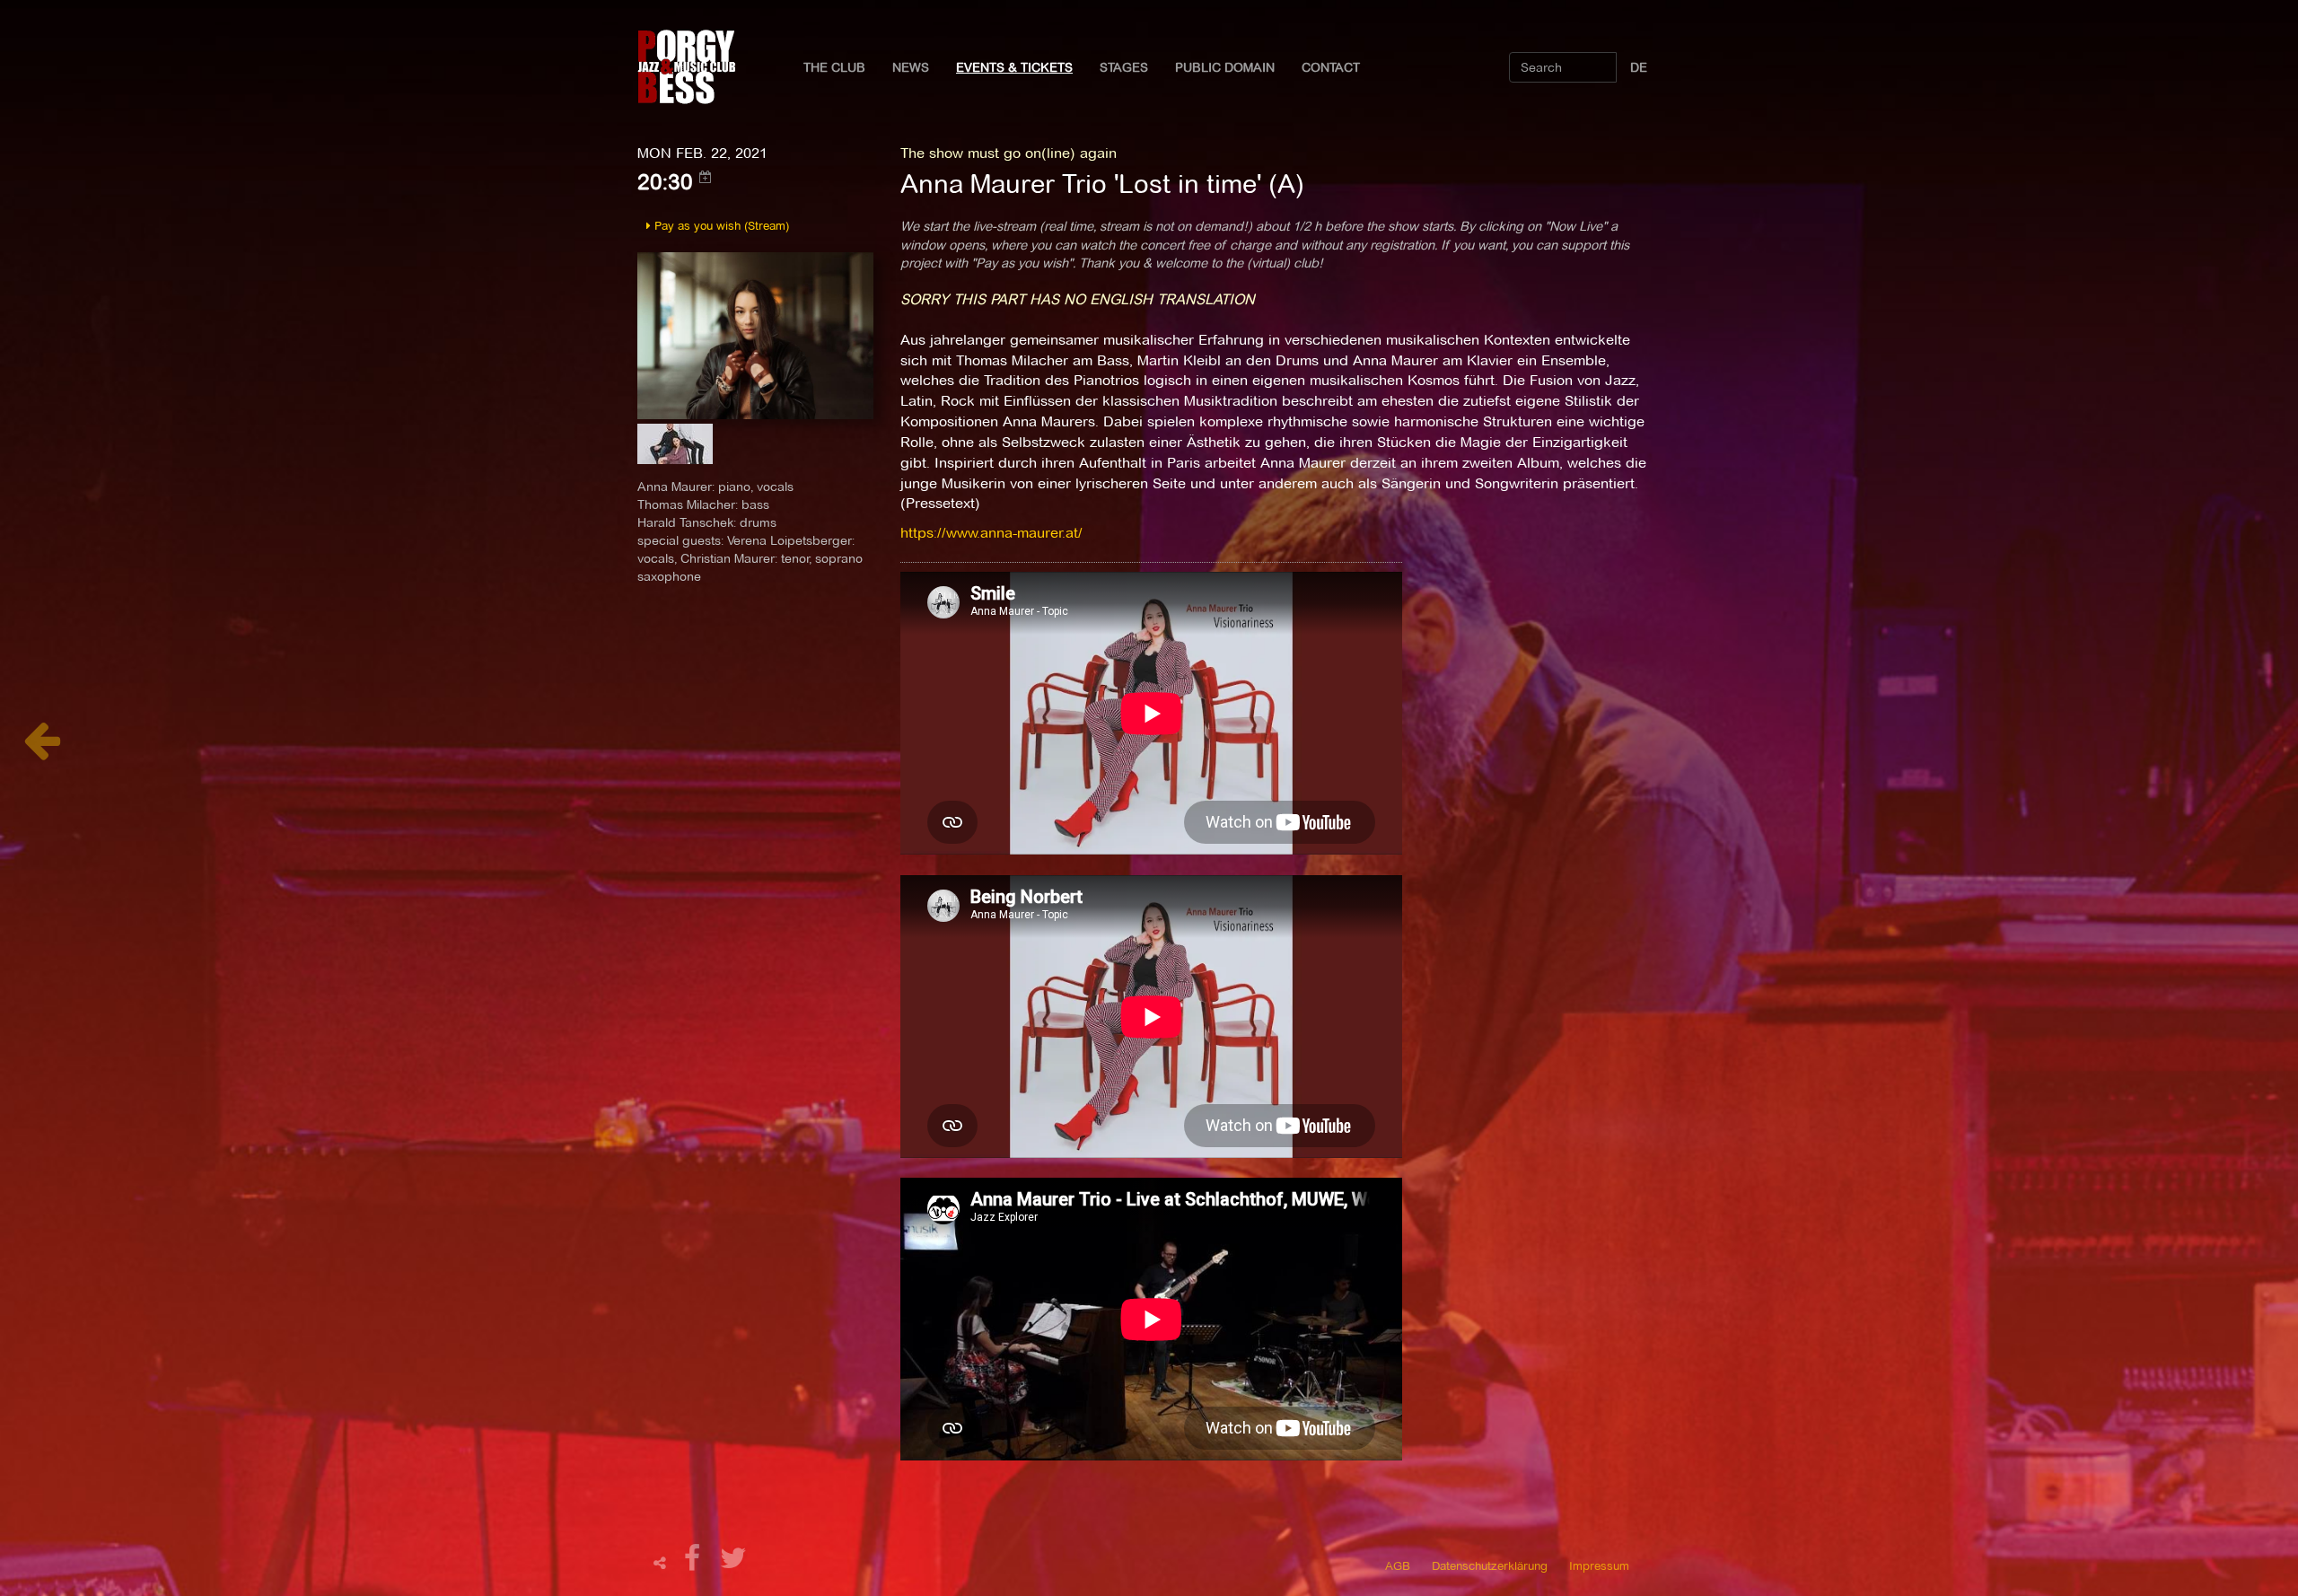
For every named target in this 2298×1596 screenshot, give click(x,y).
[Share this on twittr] (734, 1563)
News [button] (911, 67)
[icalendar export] (706, 177)
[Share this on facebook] (695, 1563)
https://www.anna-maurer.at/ (991, 533)
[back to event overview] (42, 750)
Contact (1331, 67)
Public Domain (1225, 67)
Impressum (1599, 1565)
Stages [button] (1124, 67)
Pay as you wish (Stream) (720, 225)
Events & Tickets (1014, 67)
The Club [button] (834, 67)
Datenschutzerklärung (1490, 1565)
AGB (1398, 1565)
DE (1639, 67)
